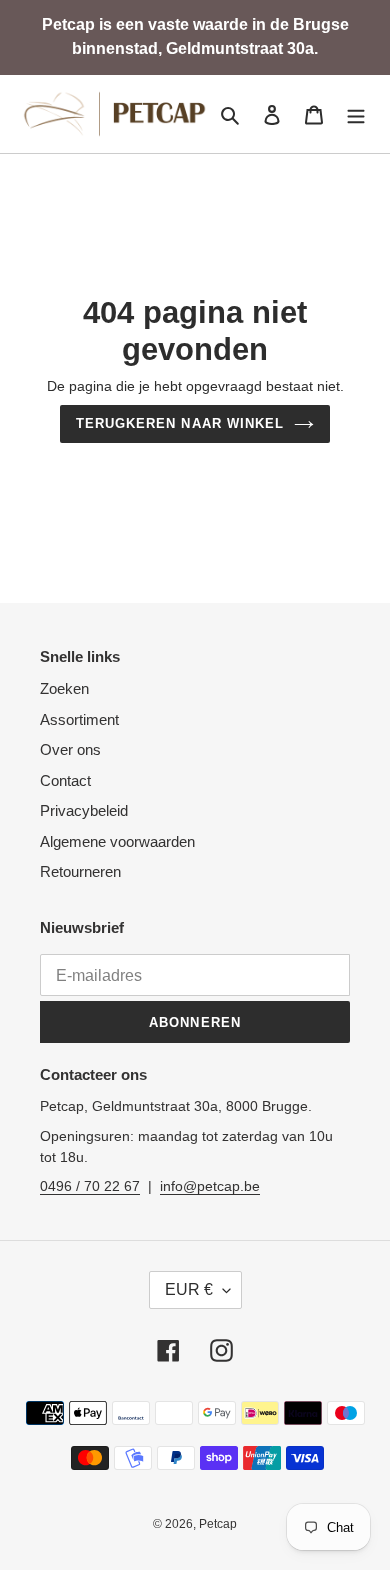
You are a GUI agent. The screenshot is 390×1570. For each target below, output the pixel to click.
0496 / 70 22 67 (90, 1186)
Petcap (218, 1524)
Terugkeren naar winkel (180, 423)
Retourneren (80, 871)
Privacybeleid (84, 810)
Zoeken (64, 688)
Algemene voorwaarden (117, 841)
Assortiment (79, 719)
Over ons (70, 749)
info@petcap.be (210, 1186)
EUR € (189, 1289)
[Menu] (356, 114)
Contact (65, 780)
